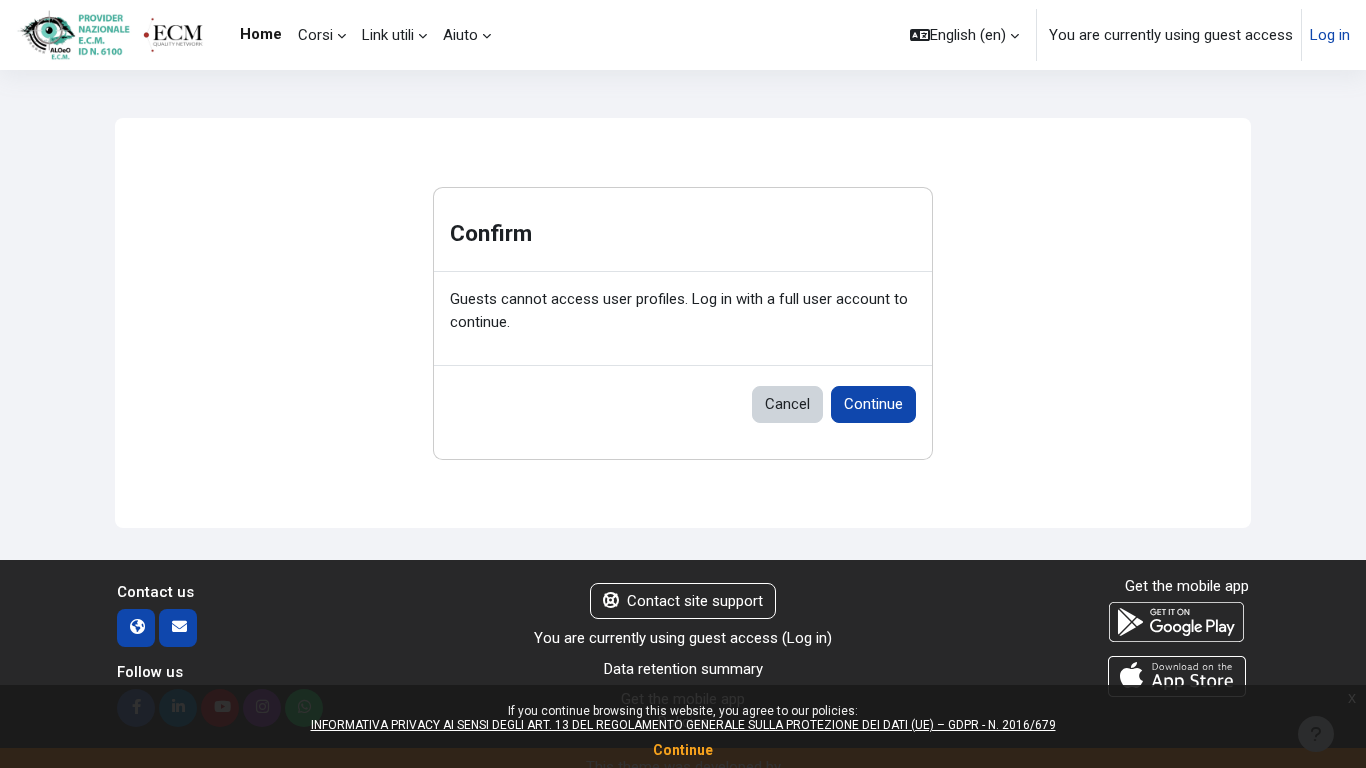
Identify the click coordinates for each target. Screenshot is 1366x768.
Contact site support (695, 601)
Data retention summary (683, 669)
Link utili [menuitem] (388, 35)
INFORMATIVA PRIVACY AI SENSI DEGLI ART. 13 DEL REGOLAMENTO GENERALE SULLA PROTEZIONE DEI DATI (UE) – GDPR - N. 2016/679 (683, 725)
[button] (964, 35)
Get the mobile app (1187, 586)
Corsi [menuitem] (315, 35)
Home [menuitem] (261, 34)
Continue (873, 404)
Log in (1330, 35)
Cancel (787, 404)
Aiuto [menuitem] (460, 35)
